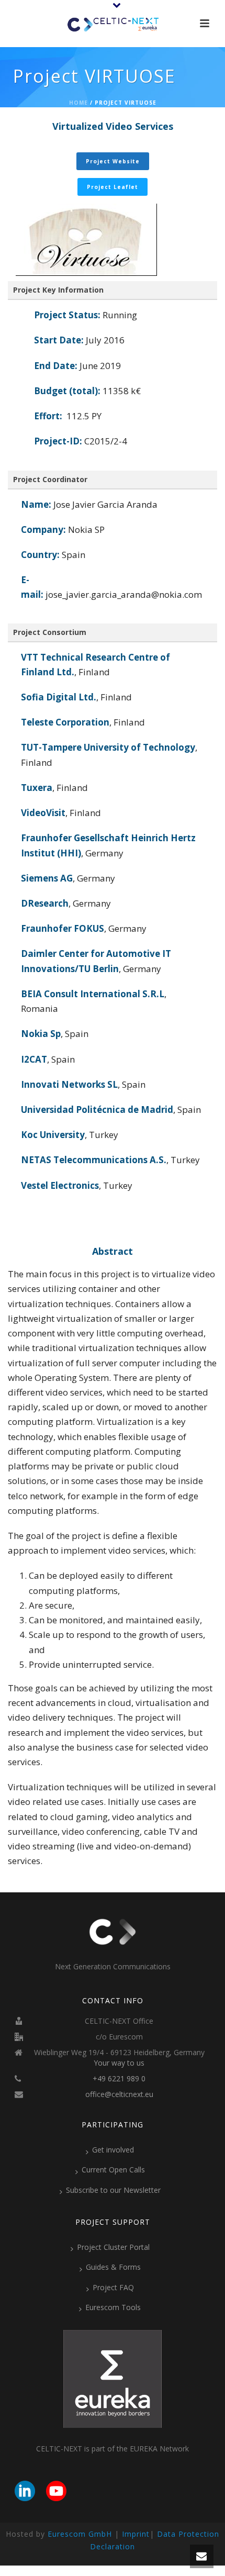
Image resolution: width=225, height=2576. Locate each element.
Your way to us (119, 2063)
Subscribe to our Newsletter (113, 2190)
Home (78, 103)
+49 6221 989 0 (119, 2079)
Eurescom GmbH (80, 2534)
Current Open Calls (113, 2170)
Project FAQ (113, 2287)
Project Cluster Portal (113, 2247)
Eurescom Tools (113, 2307)
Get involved (113, 2150)
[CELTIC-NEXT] (113, 24)
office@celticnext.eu (119, 2094)
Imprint (136, 2534)
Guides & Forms (113, 2267)
